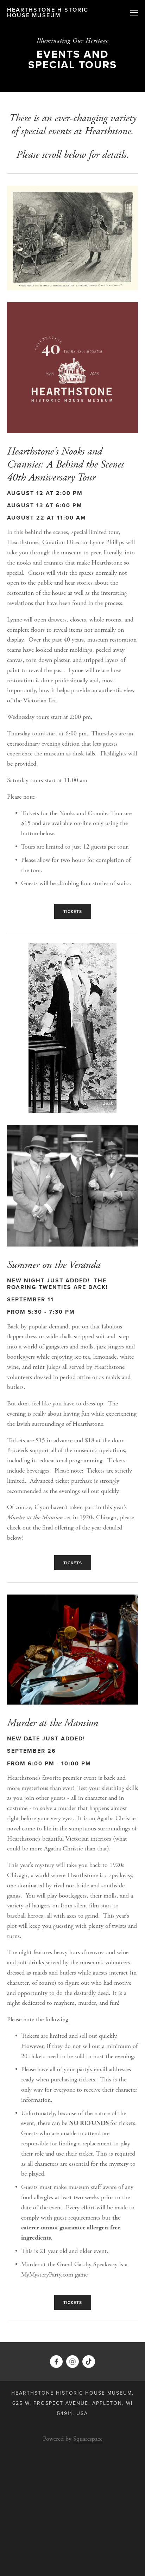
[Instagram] (72, 2362)
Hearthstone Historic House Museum (48, 12)
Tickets (73, 911)
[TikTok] (89, 2362)
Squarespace (88, 2439)
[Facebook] (56, 2362)
